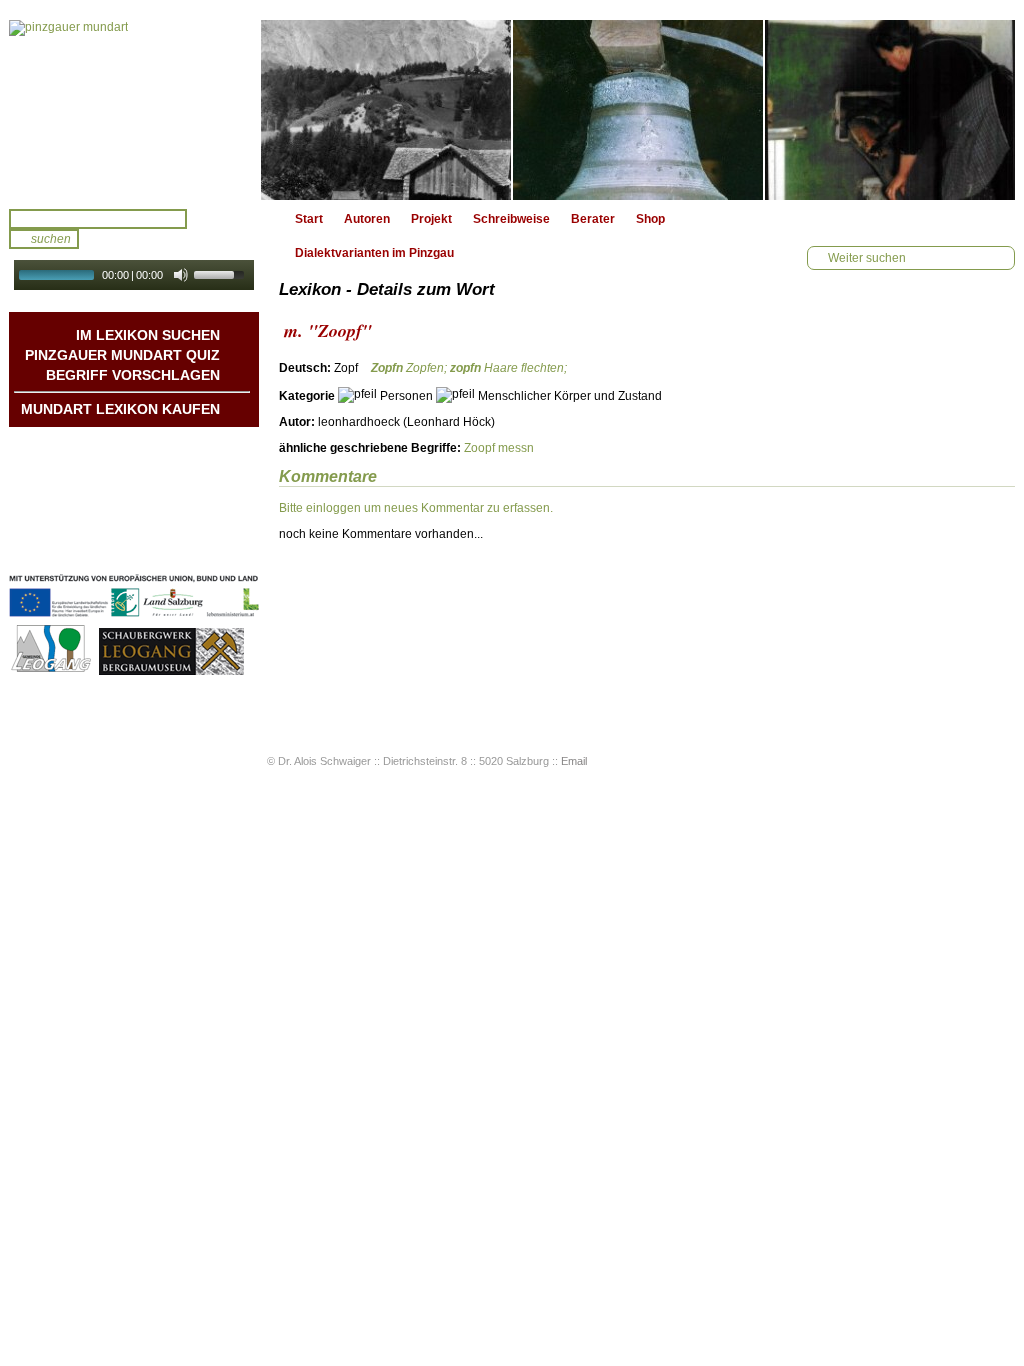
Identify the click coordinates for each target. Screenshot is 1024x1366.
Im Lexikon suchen (148, 335)
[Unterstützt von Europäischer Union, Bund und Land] (134, 619)
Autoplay (147, 296)
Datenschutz (184, 547)
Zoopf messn (499, 448)
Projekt (431, 219)
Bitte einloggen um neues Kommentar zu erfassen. (416, 508)
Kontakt (197, 507)
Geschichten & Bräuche (152, 467)
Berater (593, 219)
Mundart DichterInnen (158, 447)
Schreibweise (511, 219)
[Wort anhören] (945, 373)
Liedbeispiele (182, 487)
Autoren (367, 219)
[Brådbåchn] (890, 110)
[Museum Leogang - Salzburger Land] (171, 672)
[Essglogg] (638, 110)
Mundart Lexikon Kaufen (120, 409)
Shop (650, 219)
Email (574, 761)
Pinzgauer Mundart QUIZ (122, 355)
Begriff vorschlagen (133, 375)
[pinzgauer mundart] (134, 110)
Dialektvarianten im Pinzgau (374, 253)
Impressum (187, 527)
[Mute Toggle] (181, 275)
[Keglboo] (386, 110)
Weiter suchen (867, 258)
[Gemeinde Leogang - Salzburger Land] (52, 672)
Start (309, 219)
